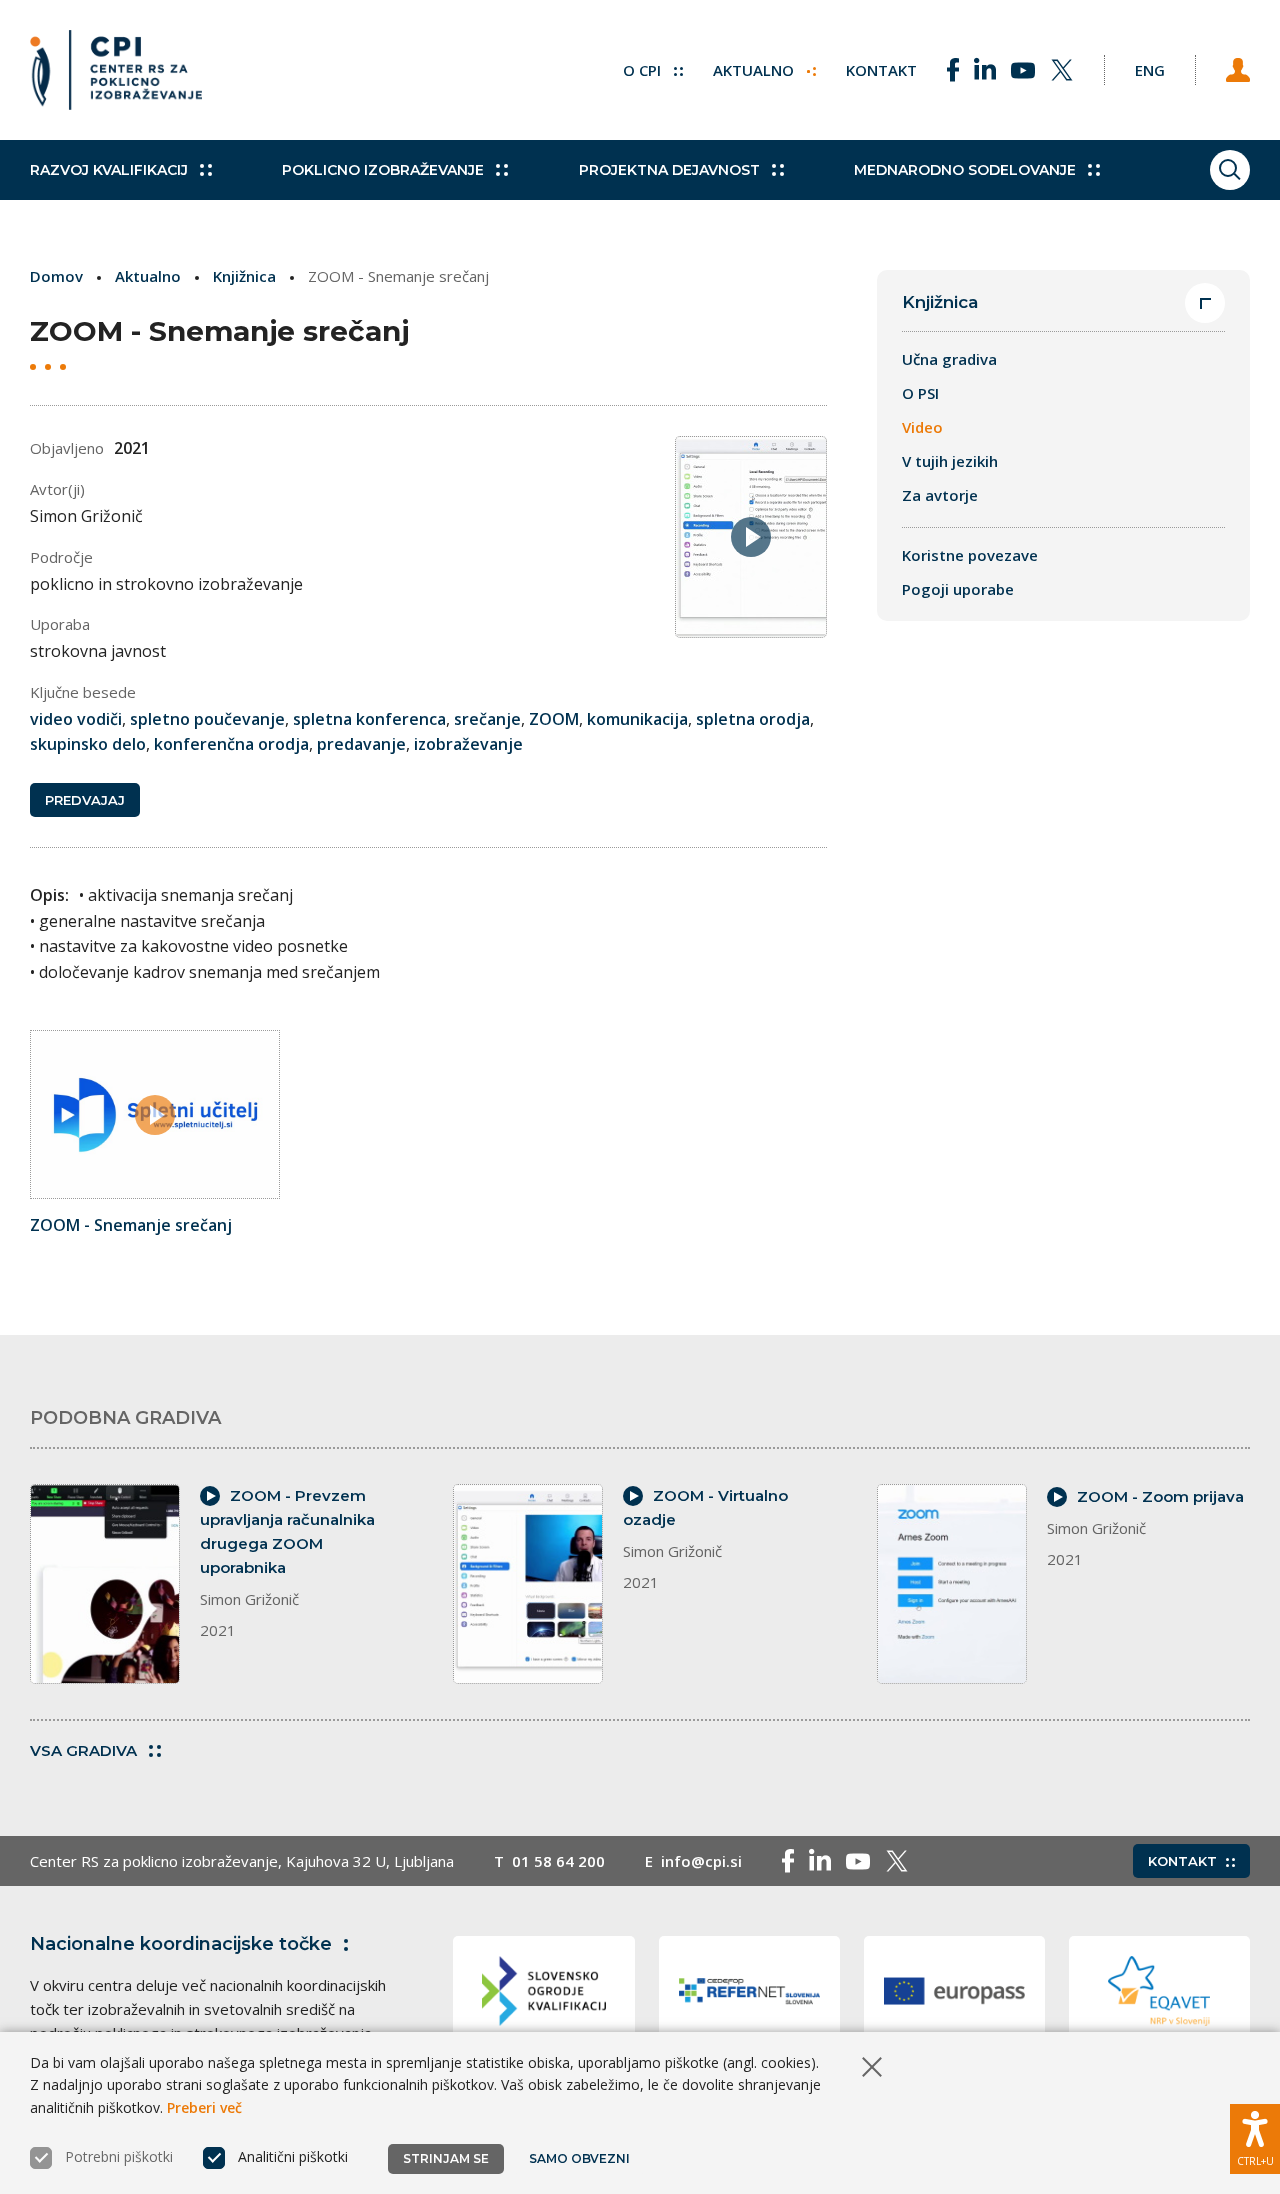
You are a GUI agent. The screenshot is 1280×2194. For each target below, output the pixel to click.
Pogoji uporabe (958, 589)
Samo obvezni (579, 2158)
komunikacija (637, 719)
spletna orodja (753, 719)
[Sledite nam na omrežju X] (1062, 70)
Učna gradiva (949, 359)
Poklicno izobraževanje (383, 170)
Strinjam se (446, 2158)
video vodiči (76, 719)
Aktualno (755, 70)
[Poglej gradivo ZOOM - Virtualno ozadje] (528, 1584)
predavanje (361, 744)
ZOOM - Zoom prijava (1160, 1496)
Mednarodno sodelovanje (965, 170)
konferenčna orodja (231, 744)
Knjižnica (244, 276)
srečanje (487, 719)
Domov (56, 276)
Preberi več (204, 2107)
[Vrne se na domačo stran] (116, 70)
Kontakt (881, 70)
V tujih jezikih (950, 461)
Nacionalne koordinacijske (181, 1944)
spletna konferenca (369, 719)
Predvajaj (85, 800)
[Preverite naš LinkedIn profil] (985, 70)
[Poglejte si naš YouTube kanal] (1023, 70)
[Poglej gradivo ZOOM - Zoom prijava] (952, 1584)
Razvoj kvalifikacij (109, 170)
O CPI (644, 70)
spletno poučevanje (207, 719)
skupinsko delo (88, 744)
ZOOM (554, 719)
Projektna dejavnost (669, 170)
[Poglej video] (155, 1114)
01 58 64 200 (558, 1861)
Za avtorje (940, 495)
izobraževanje (468, 744)
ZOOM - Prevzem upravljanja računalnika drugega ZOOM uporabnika (287, 1531)
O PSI (920, 393)
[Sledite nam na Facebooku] (953, 70)
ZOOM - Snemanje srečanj (131, 1225)
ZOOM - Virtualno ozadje (705, 1507)
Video (922, 427)
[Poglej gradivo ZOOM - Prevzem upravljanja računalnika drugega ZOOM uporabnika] (105, 1584)
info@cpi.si (701, 1861)
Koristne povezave (970, 555)
